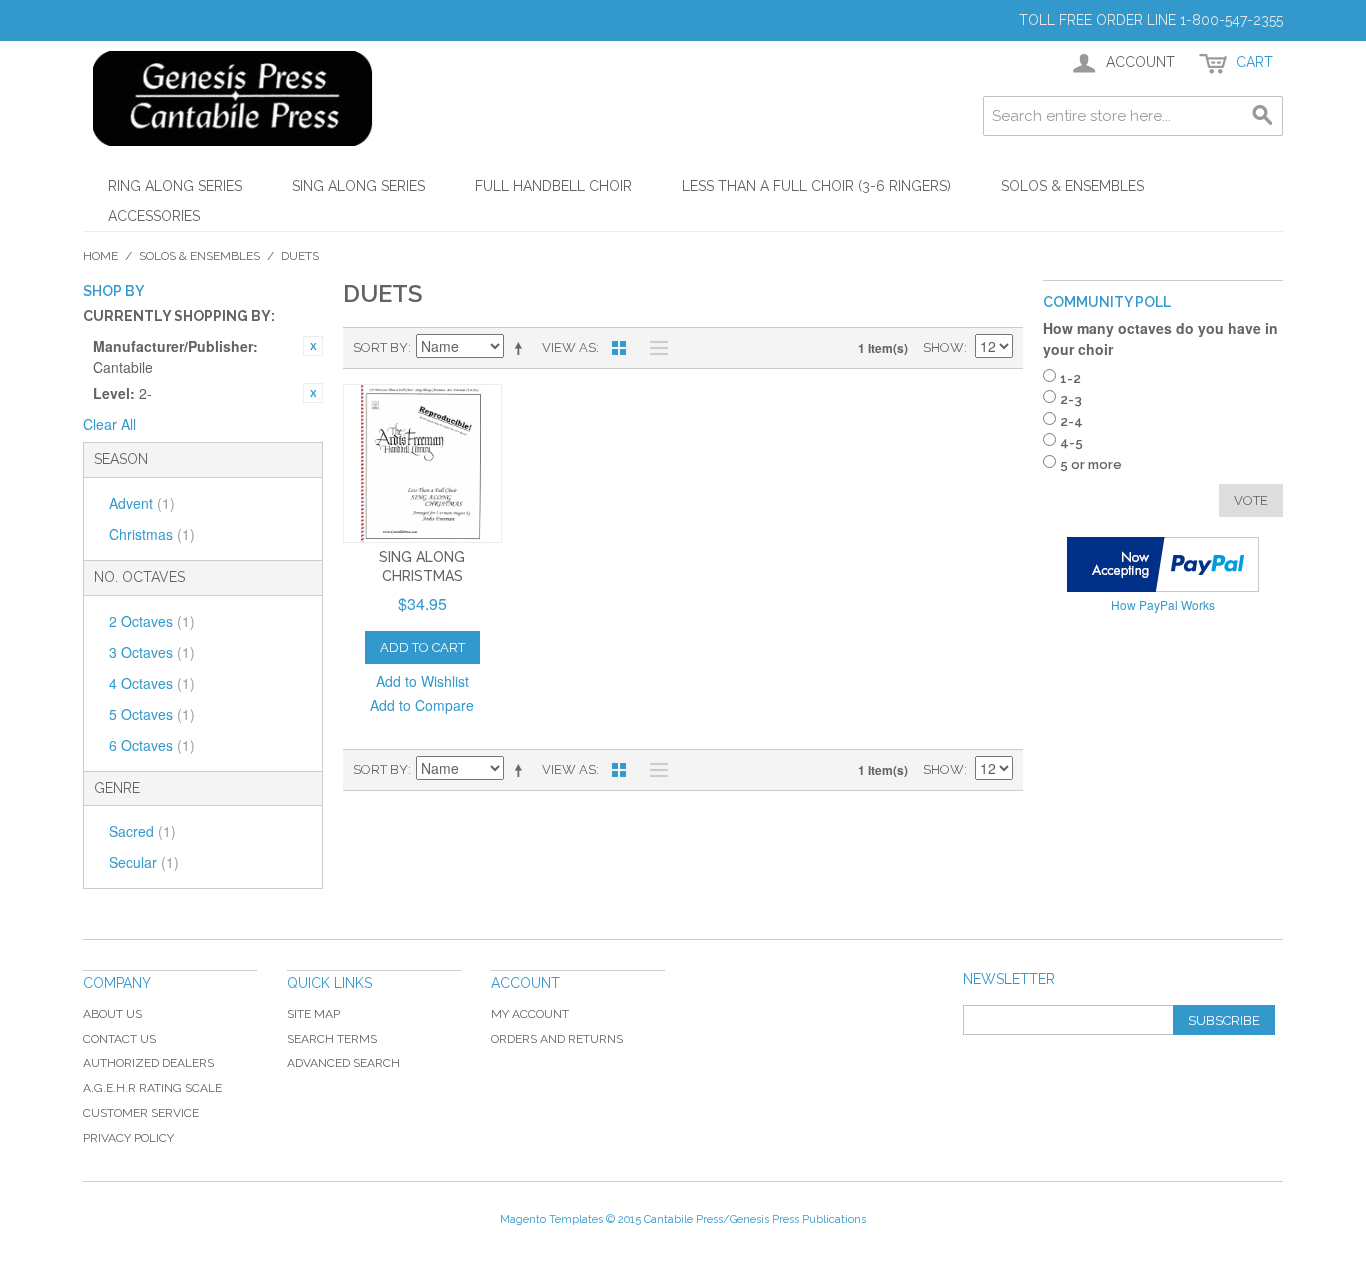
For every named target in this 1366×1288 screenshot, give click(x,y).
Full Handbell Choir (553, 186)
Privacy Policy (128, 1138)
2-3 (1071, 399)
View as (569, 347)
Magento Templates (551, 1219)
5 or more (1091, 464)
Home (100, 256)
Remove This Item (313, 346)
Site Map (313, 1014)
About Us (112, 1014)
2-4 (1071, 421)
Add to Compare (422, 705)
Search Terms (332, 1039)
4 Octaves (152, 683)
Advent (142, 503)
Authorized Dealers (148, 1063)
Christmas (152, 534)
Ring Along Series (175, 186)
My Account (530, 1014)
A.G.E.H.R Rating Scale (152, 1088)
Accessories (154, 216)
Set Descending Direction (522, 348)
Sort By (380, 347)
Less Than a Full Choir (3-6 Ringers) (816, 186)
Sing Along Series (358, 186)
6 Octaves (152, 745)
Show (943, 347)
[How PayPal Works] (1163, 564)
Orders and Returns (557, 1039)
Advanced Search (343, 1063)
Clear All (109, 424)
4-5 (1071, 442)
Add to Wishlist (422, 681)
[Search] (1263, 116)
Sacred (142, 831)
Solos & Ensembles (1072, 186)
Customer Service (141, 1113)
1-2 (1070, 378)
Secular (144, 862)
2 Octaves (152, 621)
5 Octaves (152, 714)
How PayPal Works (1163, 604)
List (654, 348)
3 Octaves (152, 652)
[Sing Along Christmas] (422, 463)
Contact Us (119, 1039)
